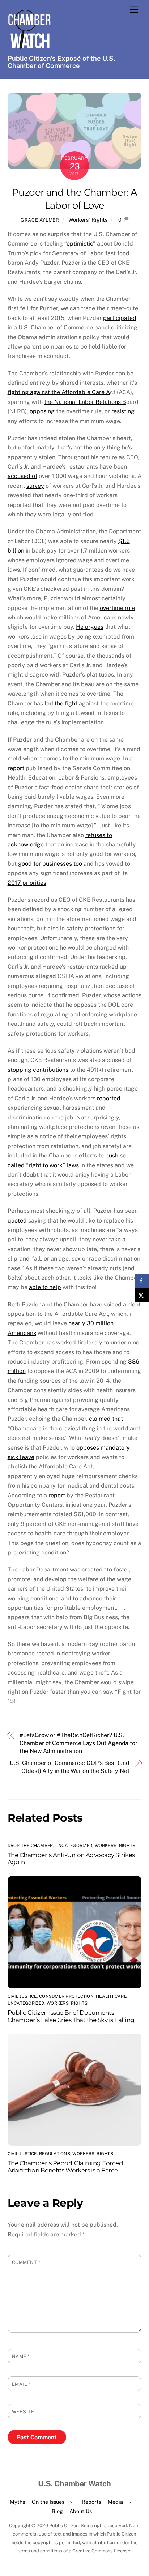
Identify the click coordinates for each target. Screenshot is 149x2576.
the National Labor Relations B (85, 402)
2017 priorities (27, 883)
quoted (17, 1221)
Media (115, 2502)
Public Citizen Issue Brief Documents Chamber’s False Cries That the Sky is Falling (71, 2016)
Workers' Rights (88, 220)
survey (35, 486)
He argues (90, 627)
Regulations (55, 2154)
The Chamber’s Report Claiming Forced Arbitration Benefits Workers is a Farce (65, 2167)
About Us (81, 2511)
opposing (42, 411)
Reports (91, 2502)
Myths (17, 2502)
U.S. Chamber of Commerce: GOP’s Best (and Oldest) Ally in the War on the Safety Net (70, 1767)
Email (21, 2384)
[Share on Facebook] (142, 1281)
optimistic (80, 244)
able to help (45, 1287)
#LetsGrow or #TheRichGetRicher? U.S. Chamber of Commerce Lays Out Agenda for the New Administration (78, 1743)
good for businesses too (50, 864)
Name (21, 2356)
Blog (57, 2511)
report (16, 768)
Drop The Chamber (30, 1846)
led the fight (61, 703)
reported (109, 1098)
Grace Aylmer (40, 220)
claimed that (106, 1419)
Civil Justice (22, 1996)
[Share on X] (142, 1295)
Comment (26, 2262)
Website (23, 2412)
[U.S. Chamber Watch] (29, 48)
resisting (123, 411)
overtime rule (118, 608)
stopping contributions (38, 1070)
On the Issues (48, 2502)
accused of (22, 476)
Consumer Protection (66, 1996)
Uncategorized (74, 1846)
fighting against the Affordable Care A (59, 392)
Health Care (111, 1996)
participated (120, 318)
